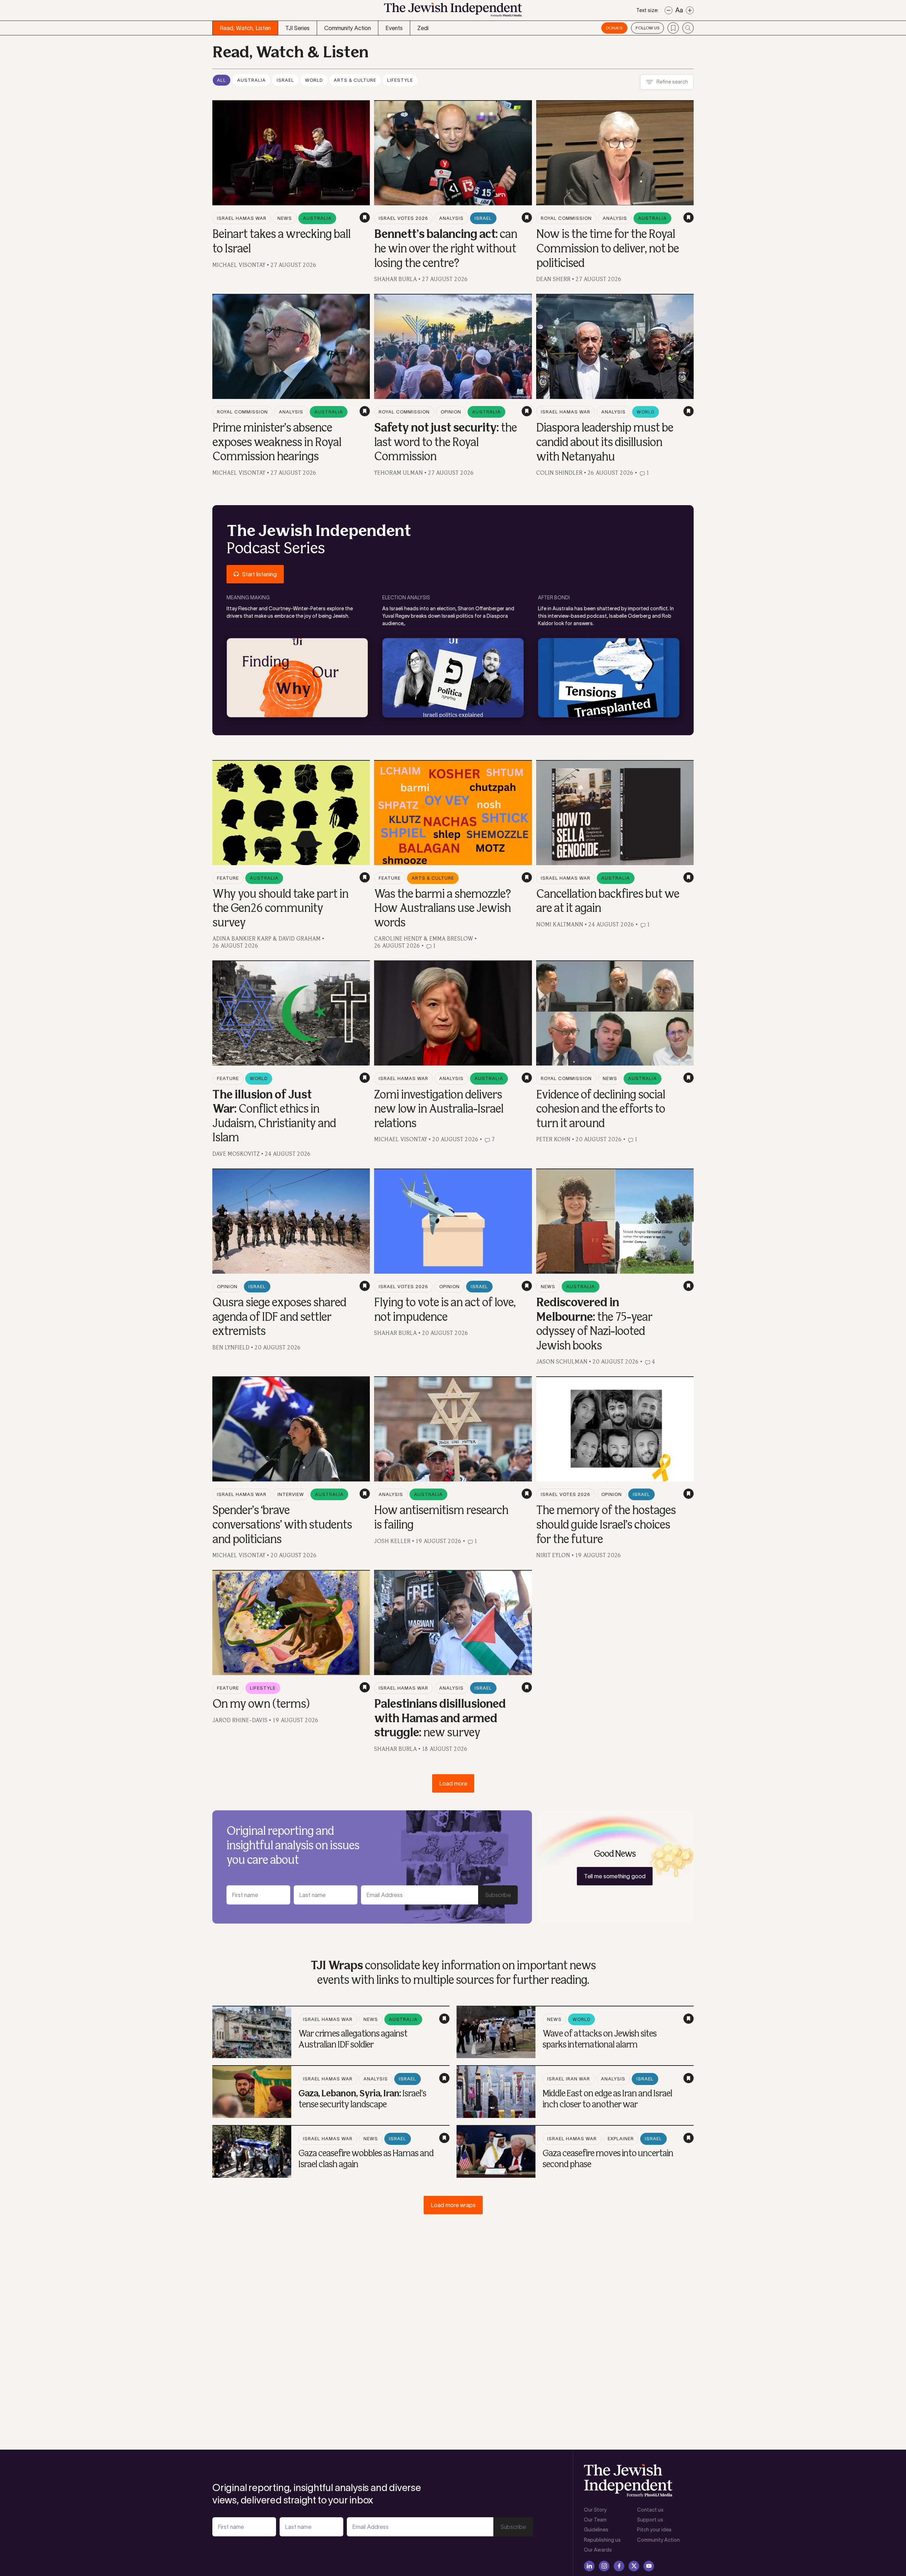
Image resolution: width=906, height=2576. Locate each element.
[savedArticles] (673, 28)
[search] (688, 28)
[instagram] (604, 2566)
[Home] (453, 12)
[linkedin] (589, 2566)
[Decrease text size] (669, 10)
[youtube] (649, 2566)
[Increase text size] (690, 10)
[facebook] (619, 2566)
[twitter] (634, 2566)
